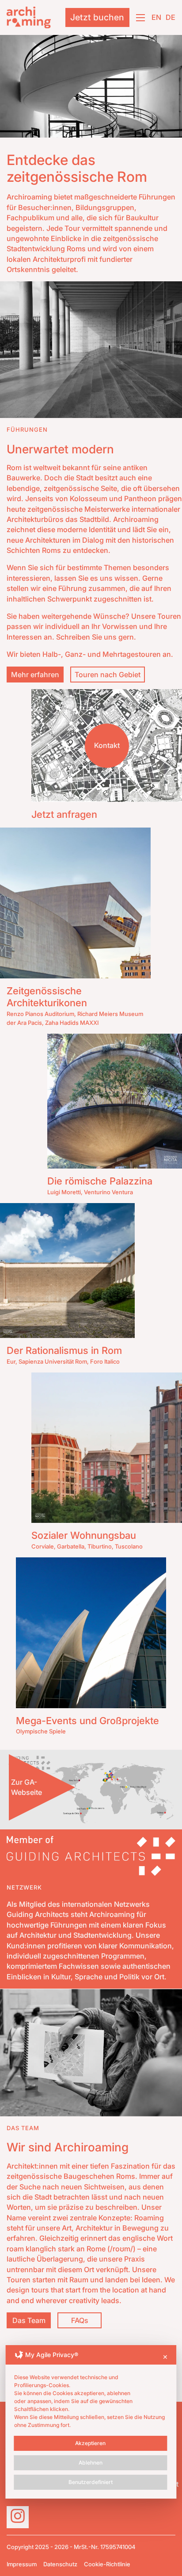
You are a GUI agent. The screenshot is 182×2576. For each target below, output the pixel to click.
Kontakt (107, 745)
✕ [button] (165, 2357)
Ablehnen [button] (91, 2463)
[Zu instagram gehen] (18, 2517)
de (171, 17)
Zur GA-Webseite (27, 1787)
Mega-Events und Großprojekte (87, 1721)
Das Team (29, 2320)
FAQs (80, 2320)
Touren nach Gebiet (108, 675)
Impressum (22, 2564)
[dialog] (91, 2422)
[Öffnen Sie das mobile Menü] (140, 18)
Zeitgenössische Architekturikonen (47, 997)
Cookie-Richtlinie (107, 2564)
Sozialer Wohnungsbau (84, 1535)
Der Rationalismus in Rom (64, 1350)
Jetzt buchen (97, 17)
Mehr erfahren (35, 675)
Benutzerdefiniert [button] (91, 2482)
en (156, 17)
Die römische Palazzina (100, 1181)
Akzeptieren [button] (90, 2443)
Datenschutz (60, 2564)
